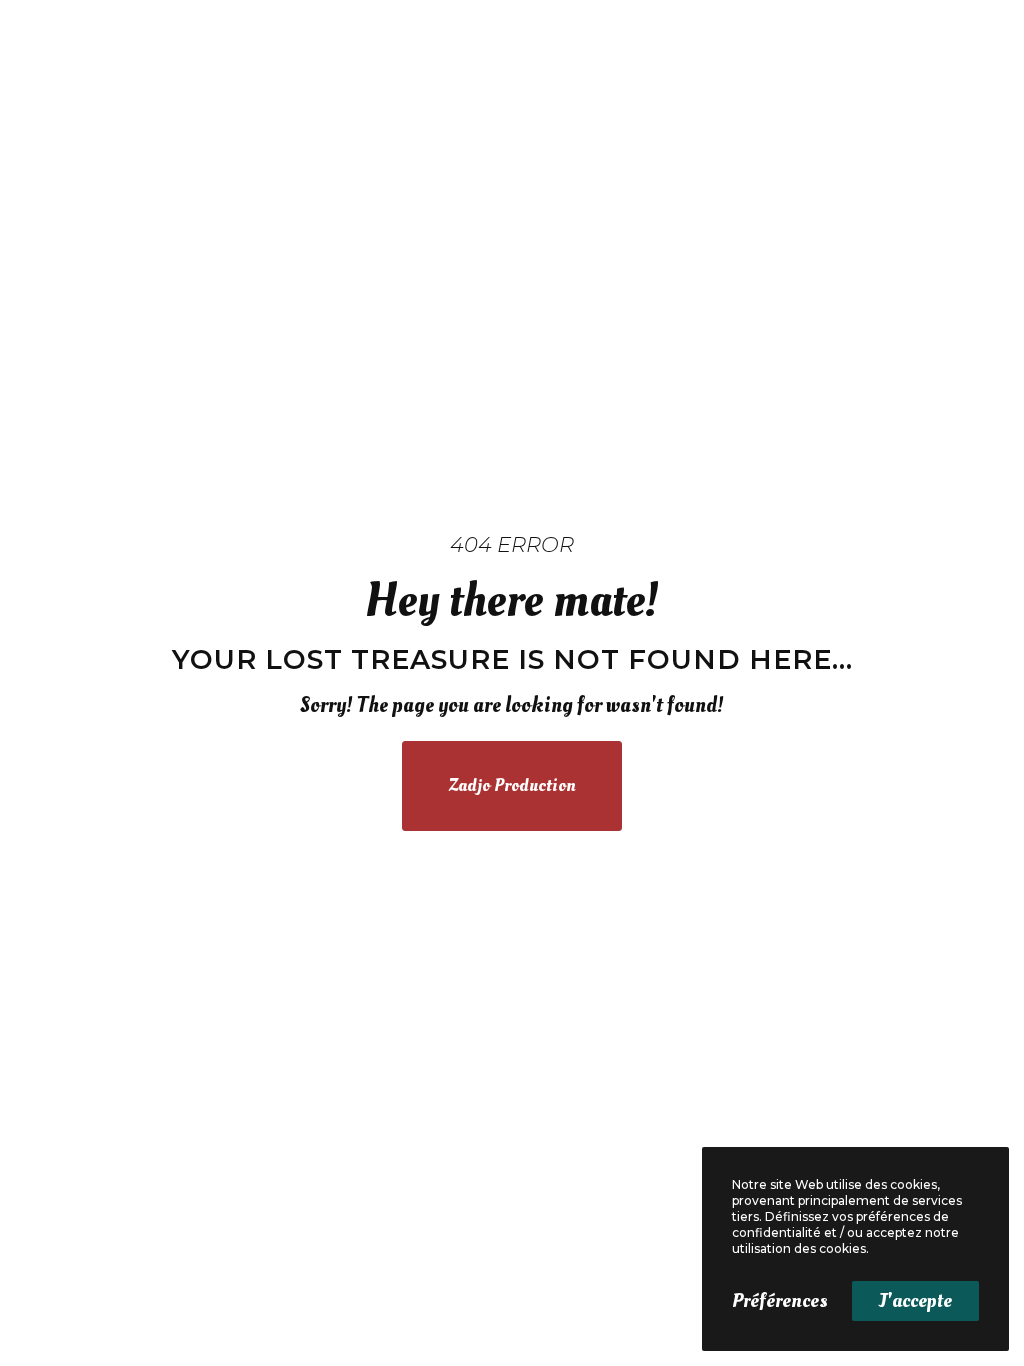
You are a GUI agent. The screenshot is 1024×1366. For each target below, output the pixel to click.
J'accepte (915, 1301)
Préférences (779, 1301)
